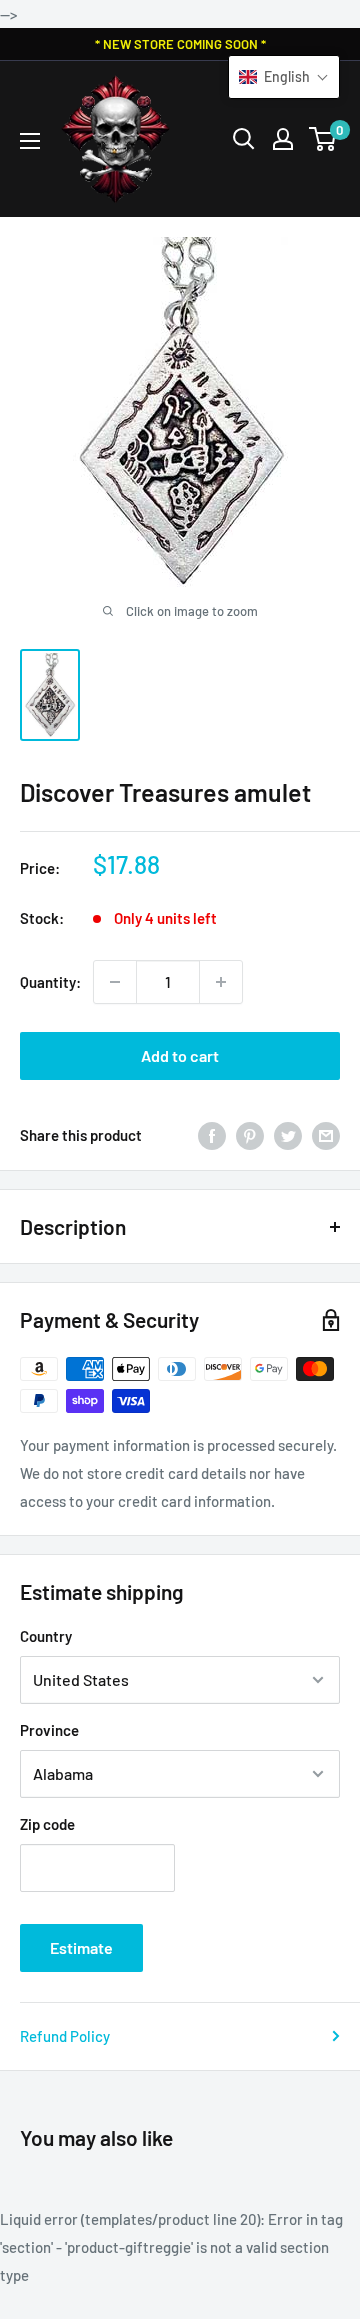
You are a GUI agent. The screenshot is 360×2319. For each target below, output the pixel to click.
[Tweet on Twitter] (288, 1135)
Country (46, 1636)
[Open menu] (30, 141)
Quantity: (50, 982)
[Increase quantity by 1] (221, 982)
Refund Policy (65, 2036)
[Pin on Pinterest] (250, 1135)
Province (49, 1730)
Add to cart (180, 1055)
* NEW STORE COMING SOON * (180, 44)
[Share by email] (326, 1135)
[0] (323, 139)
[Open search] (244, 139)
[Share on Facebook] (212, 1135)
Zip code (47, 1824)
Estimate (81, 1947)
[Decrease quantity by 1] (115, 982)
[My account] (283, 139)
